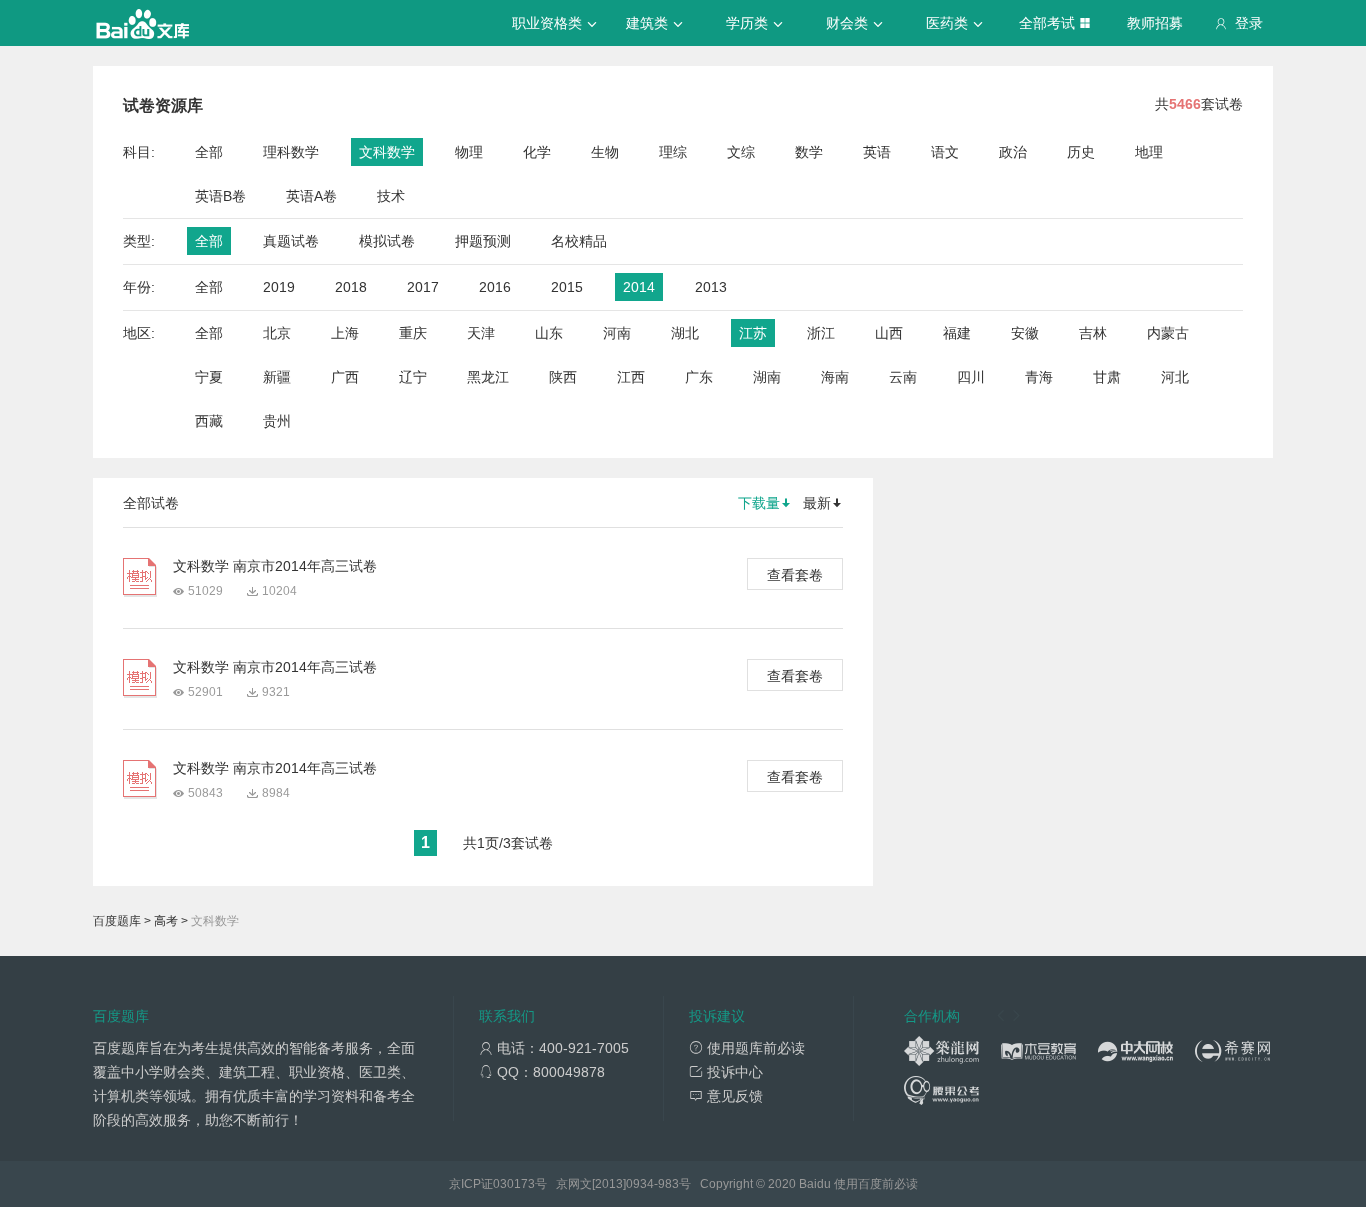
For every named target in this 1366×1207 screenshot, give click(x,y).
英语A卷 (311, 196)
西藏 (209, 421)
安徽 (1025, 333)
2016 (495, 287)
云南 (903, 377)
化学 (537, 152)
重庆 (413, 333)
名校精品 (579, 241)
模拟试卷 (387, 241)
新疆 (277, 377)
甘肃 (1107, 377)
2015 (567, 287)
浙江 (821, 333)
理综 (673, 152)
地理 (1149, 152)
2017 (423, 287)
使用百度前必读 (876, 1184)
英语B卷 (220, 196)
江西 (631, 377)
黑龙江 (488, 377)
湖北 (685, 333)
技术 (391, 196)
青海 (1039, 377)
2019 (279, 287)
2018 (351, 287)
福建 (957, 333)
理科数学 (291, 152)
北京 (277, 333)
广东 (699, 377)
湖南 (767, 377)
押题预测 (483, 241)
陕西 (563, 377)
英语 (877, 152)
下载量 (759, 503)
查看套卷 (795, 575)
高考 (166, 921)
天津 (481, 333)
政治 (1013, 152)
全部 (209, 152)
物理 (469, 152)
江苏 (753, 333)
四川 (971, 377)
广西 (345, 377)
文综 (741, 152)
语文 (945, 152)
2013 (711, 287)
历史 (1081, 152)
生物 (605, 152)
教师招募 (1155, 23)
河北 (1175, 377)
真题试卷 (291, 241)
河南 (617, 333)
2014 (639, 287)
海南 (835, 377)
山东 (549, 333)
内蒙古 (1168, 333)
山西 (889, 333)
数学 (809, 152)
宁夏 (209, 377)
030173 (514, 1184)
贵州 (277, 421)
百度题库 (117, 921)
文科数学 (387, 152)
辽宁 (413, 377)
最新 (817, 503)
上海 (345, 333)
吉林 (1093, 333)
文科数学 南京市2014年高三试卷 (275, 566)
